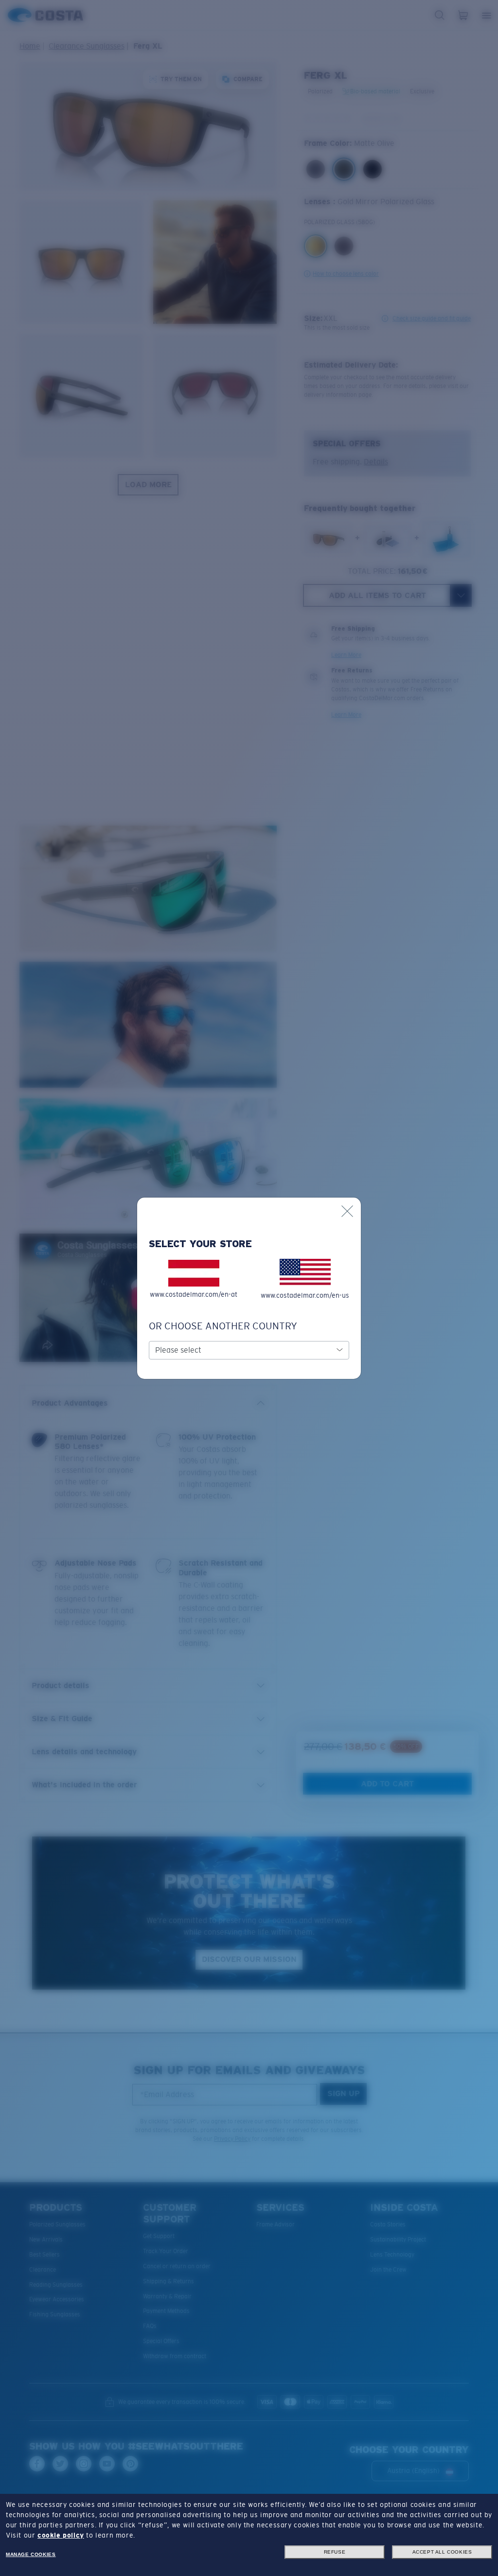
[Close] (347, 1211)
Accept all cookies (442, 2552)
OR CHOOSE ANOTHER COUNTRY (223, 1326)
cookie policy (61, 2535)
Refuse (335, 2552)
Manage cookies (31, 2554)
